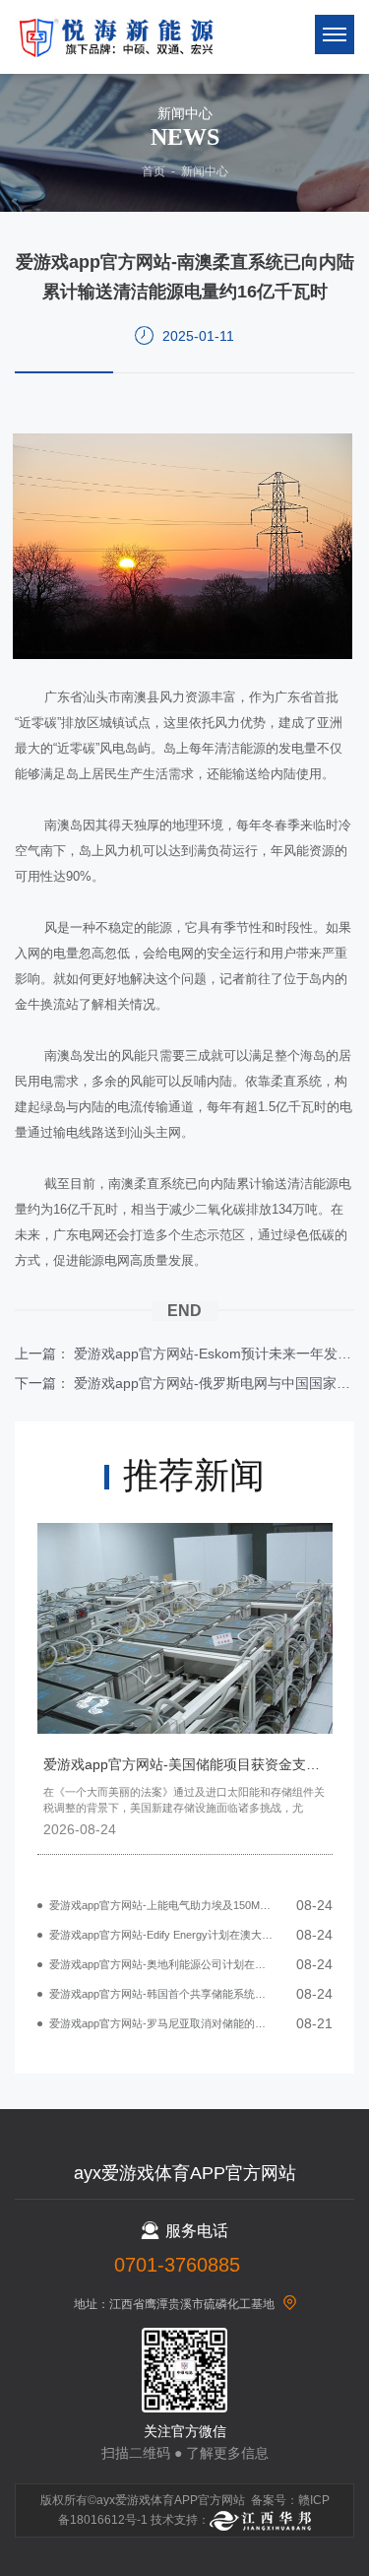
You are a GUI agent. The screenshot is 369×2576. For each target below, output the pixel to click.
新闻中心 (205, 171)
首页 (154, 171)
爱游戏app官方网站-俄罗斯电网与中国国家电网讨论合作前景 (214, 1383)
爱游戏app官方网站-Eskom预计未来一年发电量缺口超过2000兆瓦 (214, 1354)
